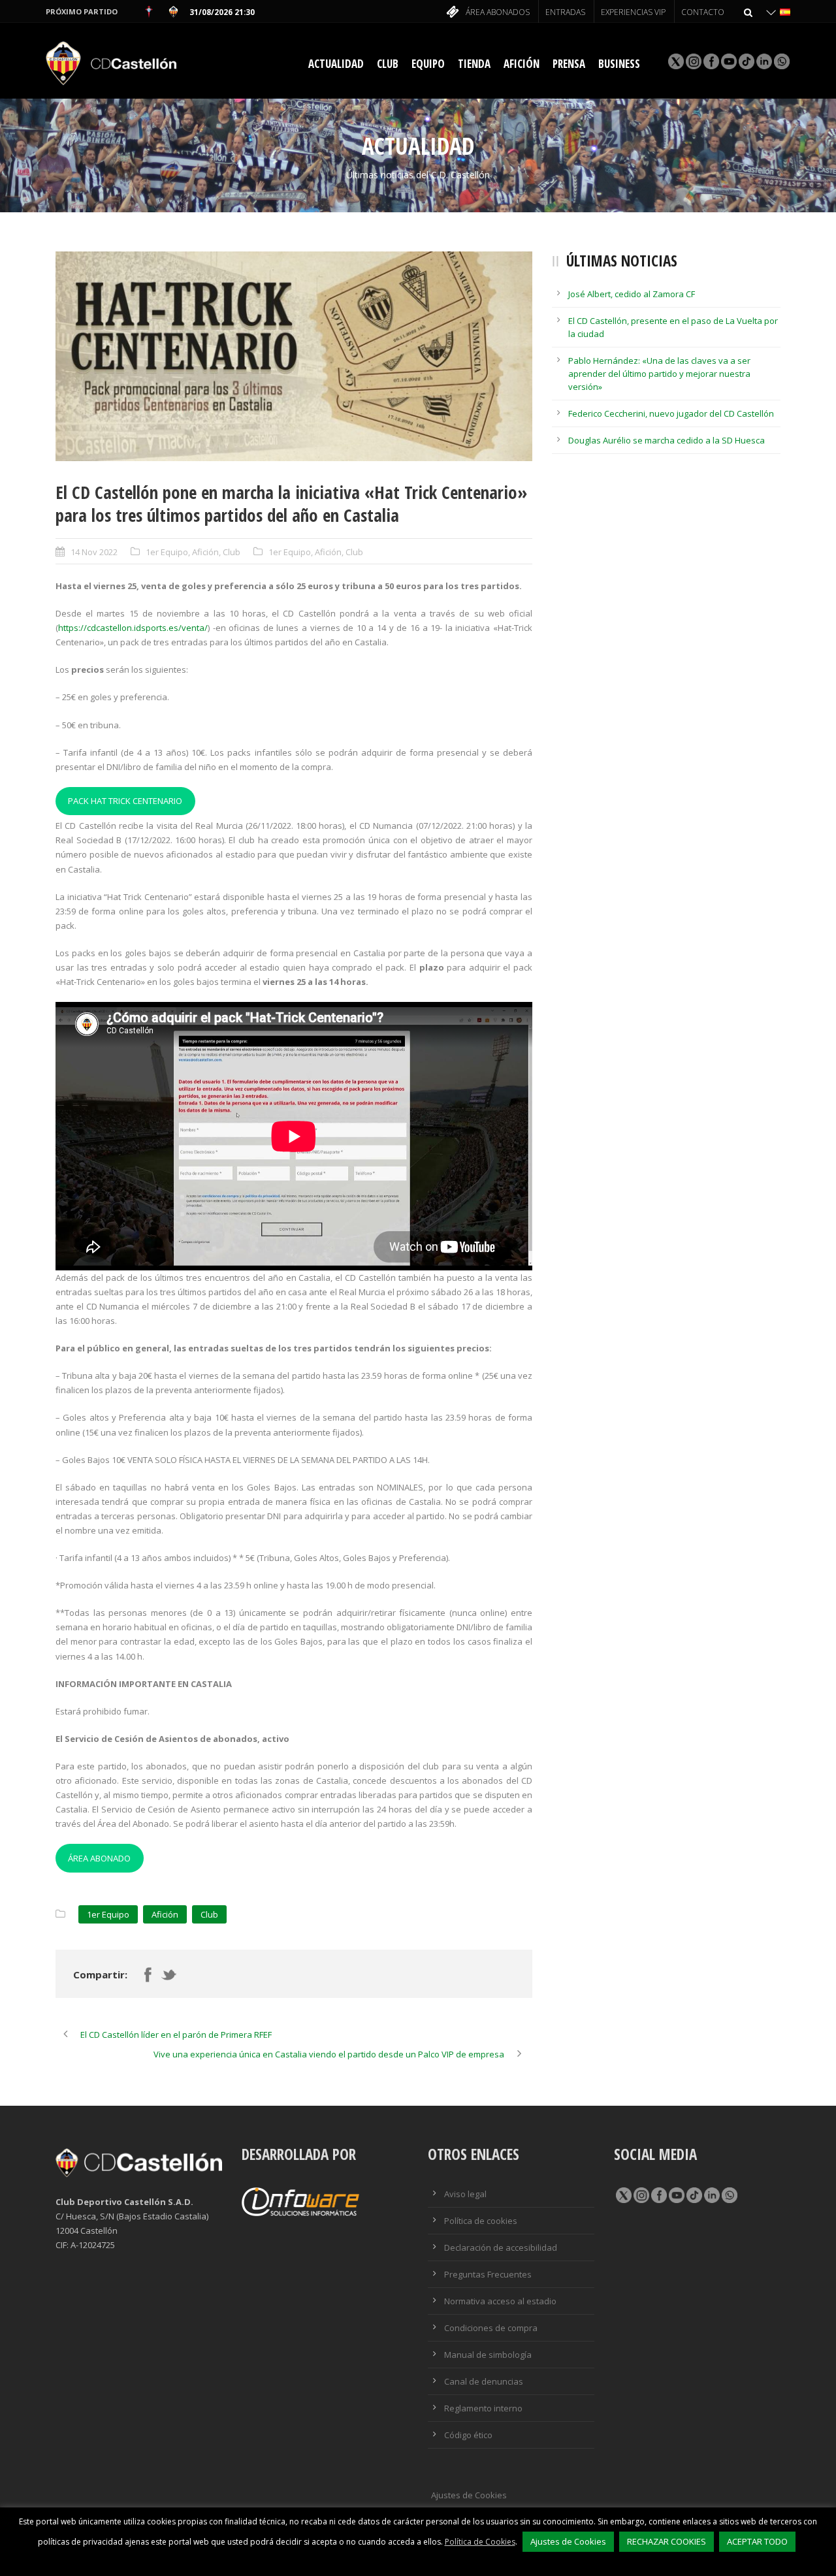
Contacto (703, 12)
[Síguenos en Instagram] (693, 61)
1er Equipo (167, 552)
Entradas (565, 12)
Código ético (468, 2435)
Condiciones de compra (491, 2328)
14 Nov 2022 (94, 552)
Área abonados (498, 12)
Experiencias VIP (633, 12)
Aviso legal (465, 2194)
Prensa (569, 64)
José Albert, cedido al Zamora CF (632, 294)
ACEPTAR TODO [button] (757, 2541)
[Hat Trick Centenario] (294, 356)
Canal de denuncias (484, 2381)
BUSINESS (619, 64)
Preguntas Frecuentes (488, 2274)
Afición (522, 64)
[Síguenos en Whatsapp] (781, 61)
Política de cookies (481, 2221)
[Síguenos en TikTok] (746, 61)
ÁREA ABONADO (99, 1858)
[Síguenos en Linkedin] (763, 61)
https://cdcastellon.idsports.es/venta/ (133, 628)
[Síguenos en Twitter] (623, 2196)
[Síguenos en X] (675, 61)
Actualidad (336, 64)
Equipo (428, 64)
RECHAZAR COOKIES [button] (667, 2541)
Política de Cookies (480, 2542)
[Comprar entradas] (451, 13)
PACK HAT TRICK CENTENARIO (125, 801)
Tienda (474, 64)
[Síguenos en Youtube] (728, 61)
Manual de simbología (488, 2355)
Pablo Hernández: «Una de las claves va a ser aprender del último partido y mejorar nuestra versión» (659, 374)
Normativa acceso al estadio (500, 2301)
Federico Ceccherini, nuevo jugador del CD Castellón (671, 413)
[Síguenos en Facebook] (710, 61)
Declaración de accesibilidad (501, 2247)
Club (388, 64)
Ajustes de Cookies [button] (469, 2495)
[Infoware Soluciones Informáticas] (300, 2200)
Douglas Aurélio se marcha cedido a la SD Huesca (667, 440)
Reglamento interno (483, 2408)
